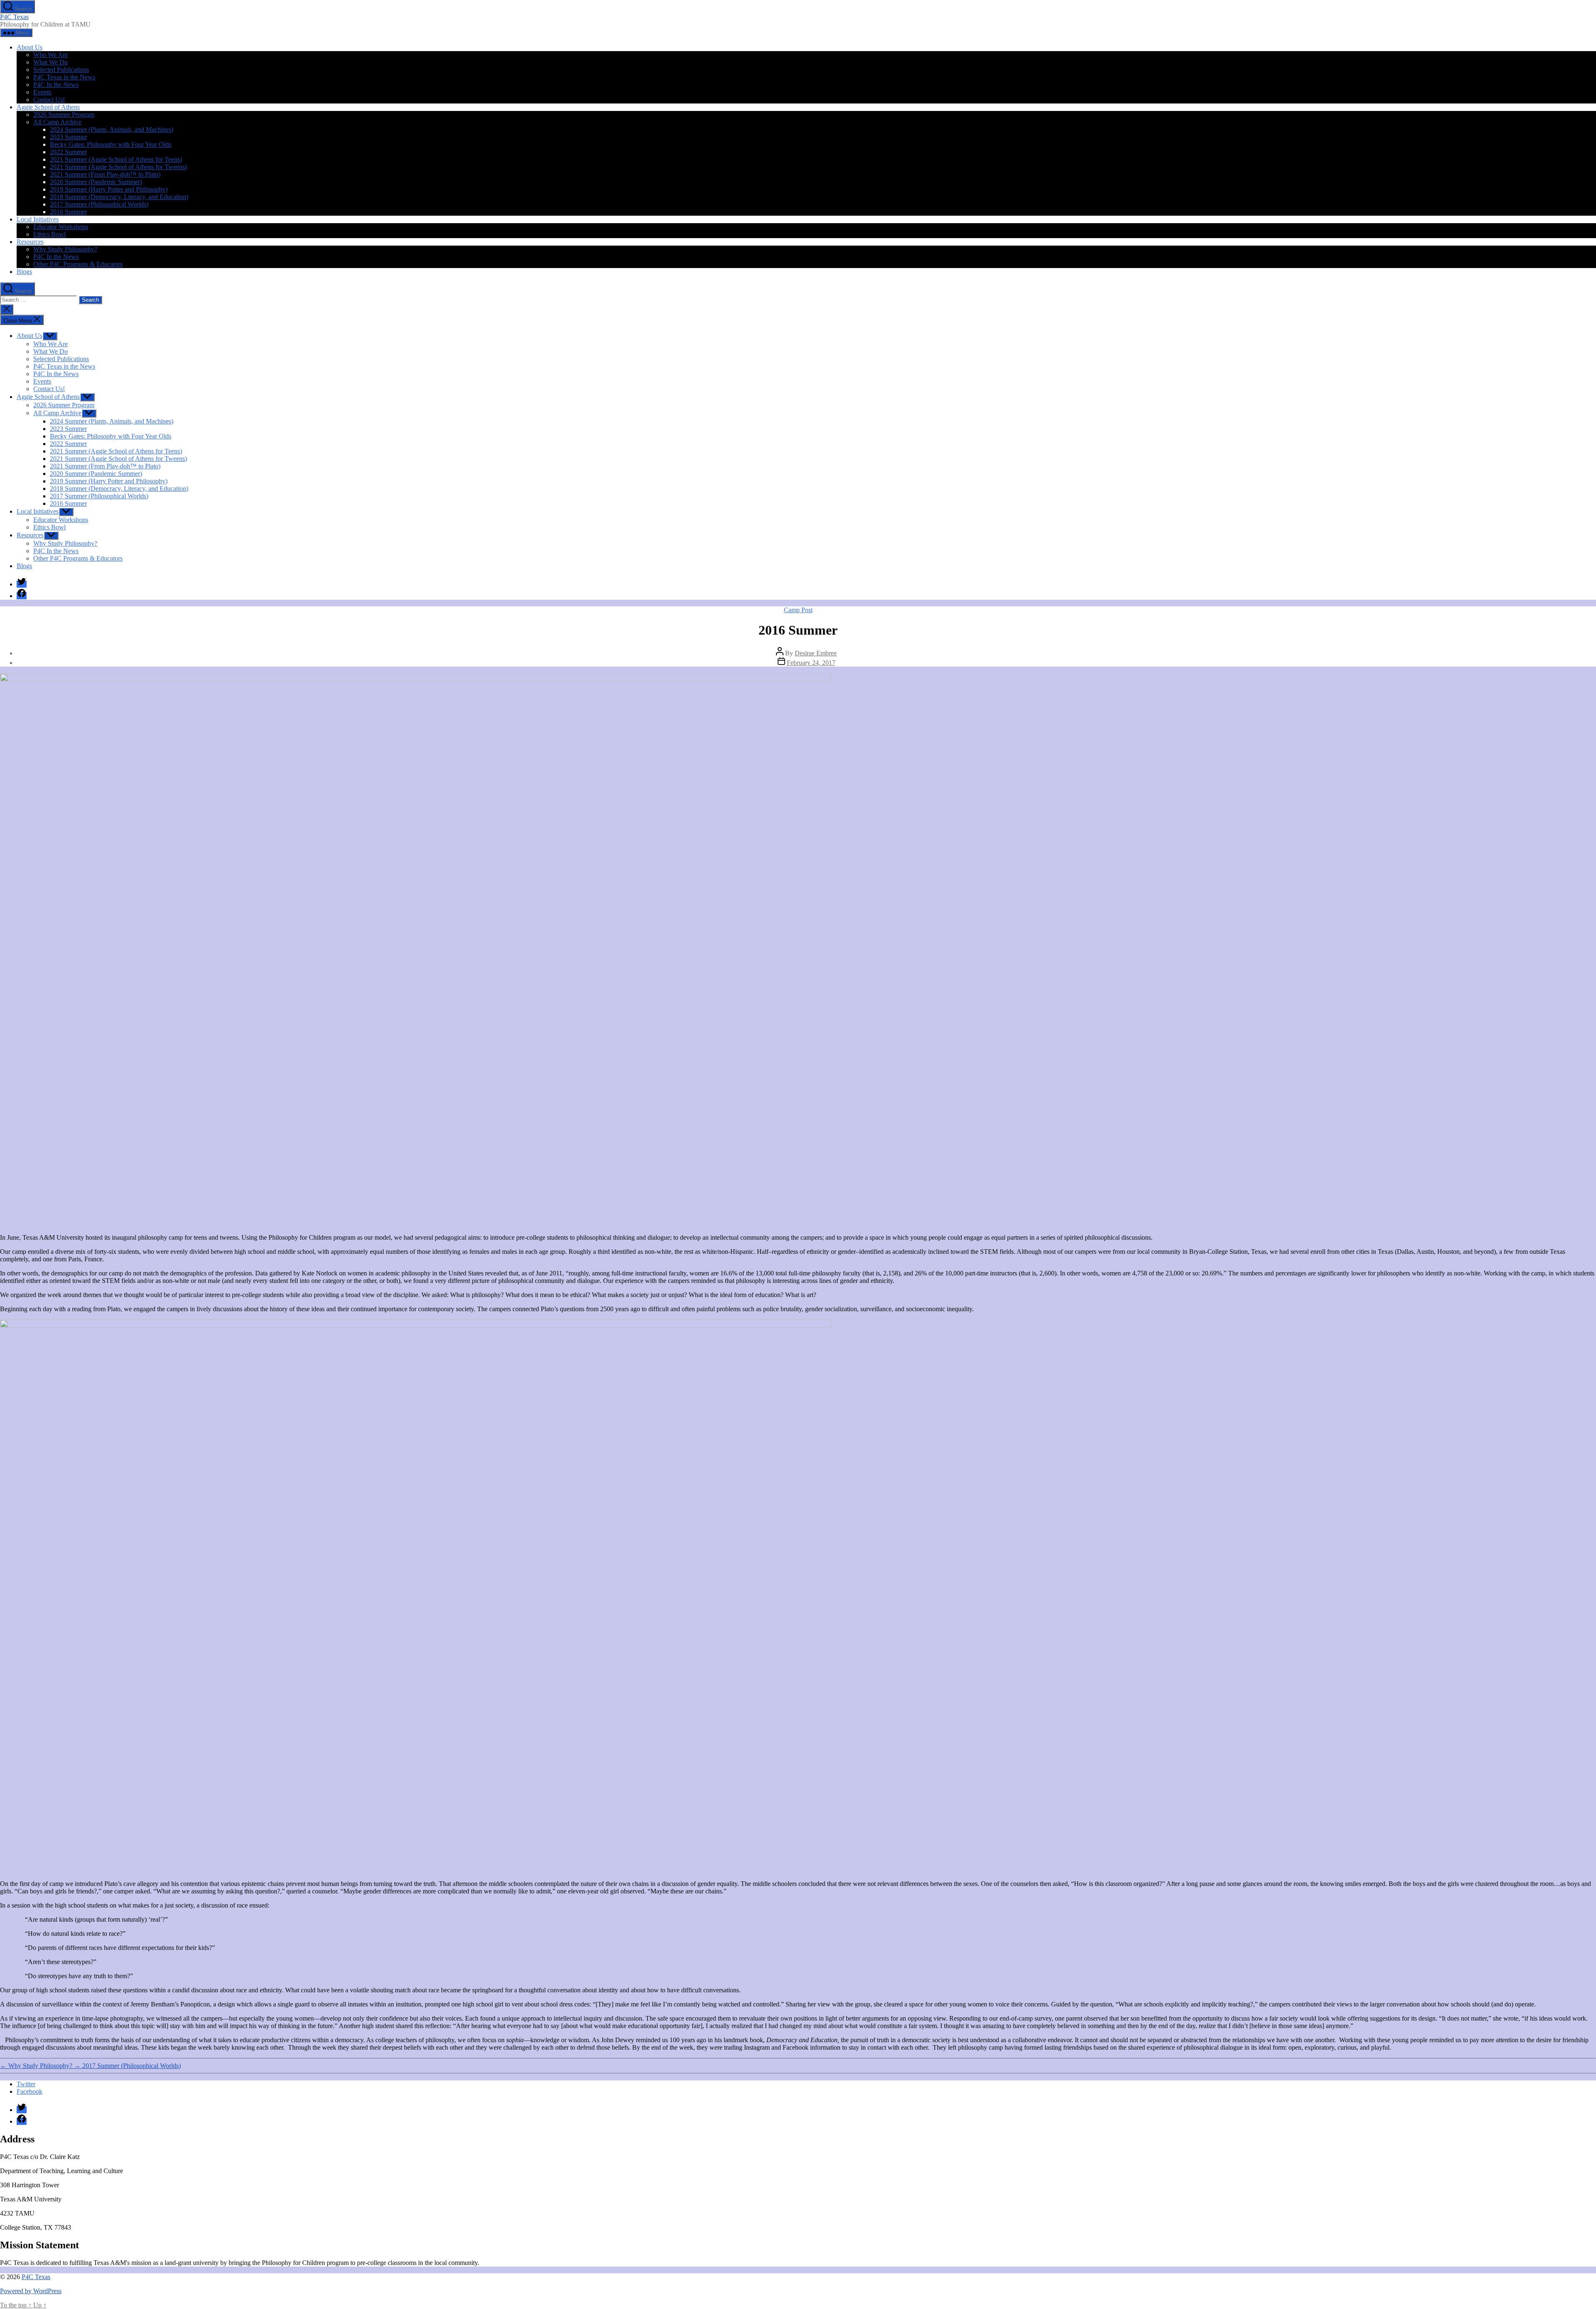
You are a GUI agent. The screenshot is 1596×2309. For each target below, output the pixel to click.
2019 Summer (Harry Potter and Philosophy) (109, 189)
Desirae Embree (816, 653)
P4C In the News (56, 85)
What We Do (50, 62)
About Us (30, 47)
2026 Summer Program (64, 114)
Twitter (26, 2084)
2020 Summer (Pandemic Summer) (96, 182)
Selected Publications (61, 70)
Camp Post (798, 610)
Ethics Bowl (49, 234)
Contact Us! (49, 100)
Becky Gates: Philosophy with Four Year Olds (111, 144)
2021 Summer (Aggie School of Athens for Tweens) (118, 167)
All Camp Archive (57, 122)
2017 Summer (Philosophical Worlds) (99, 204)
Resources (30, 242)
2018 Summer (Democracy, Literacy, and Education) (119, 197)
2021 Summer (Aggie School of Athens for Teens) (116, 159)
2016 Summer (68, 212)
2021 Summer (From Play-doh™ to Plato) (105, 174)
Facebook (30, 2091)
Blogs (24, 272)
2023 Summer (68, 137)
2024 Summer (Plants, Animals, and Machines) (112, 129)
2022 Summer (68, 152)
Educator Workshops (61, 227)
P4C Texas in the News (64, 77)
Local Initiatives (38, 219)
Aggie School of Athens (48, 107)
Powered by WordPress (31, 2291)
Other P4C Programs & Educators (78, 264)
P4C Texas (14, 17)
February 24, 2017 (811, 663)
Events (42, 92)
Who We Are (50, 55)
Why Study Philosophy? (65, 249)
